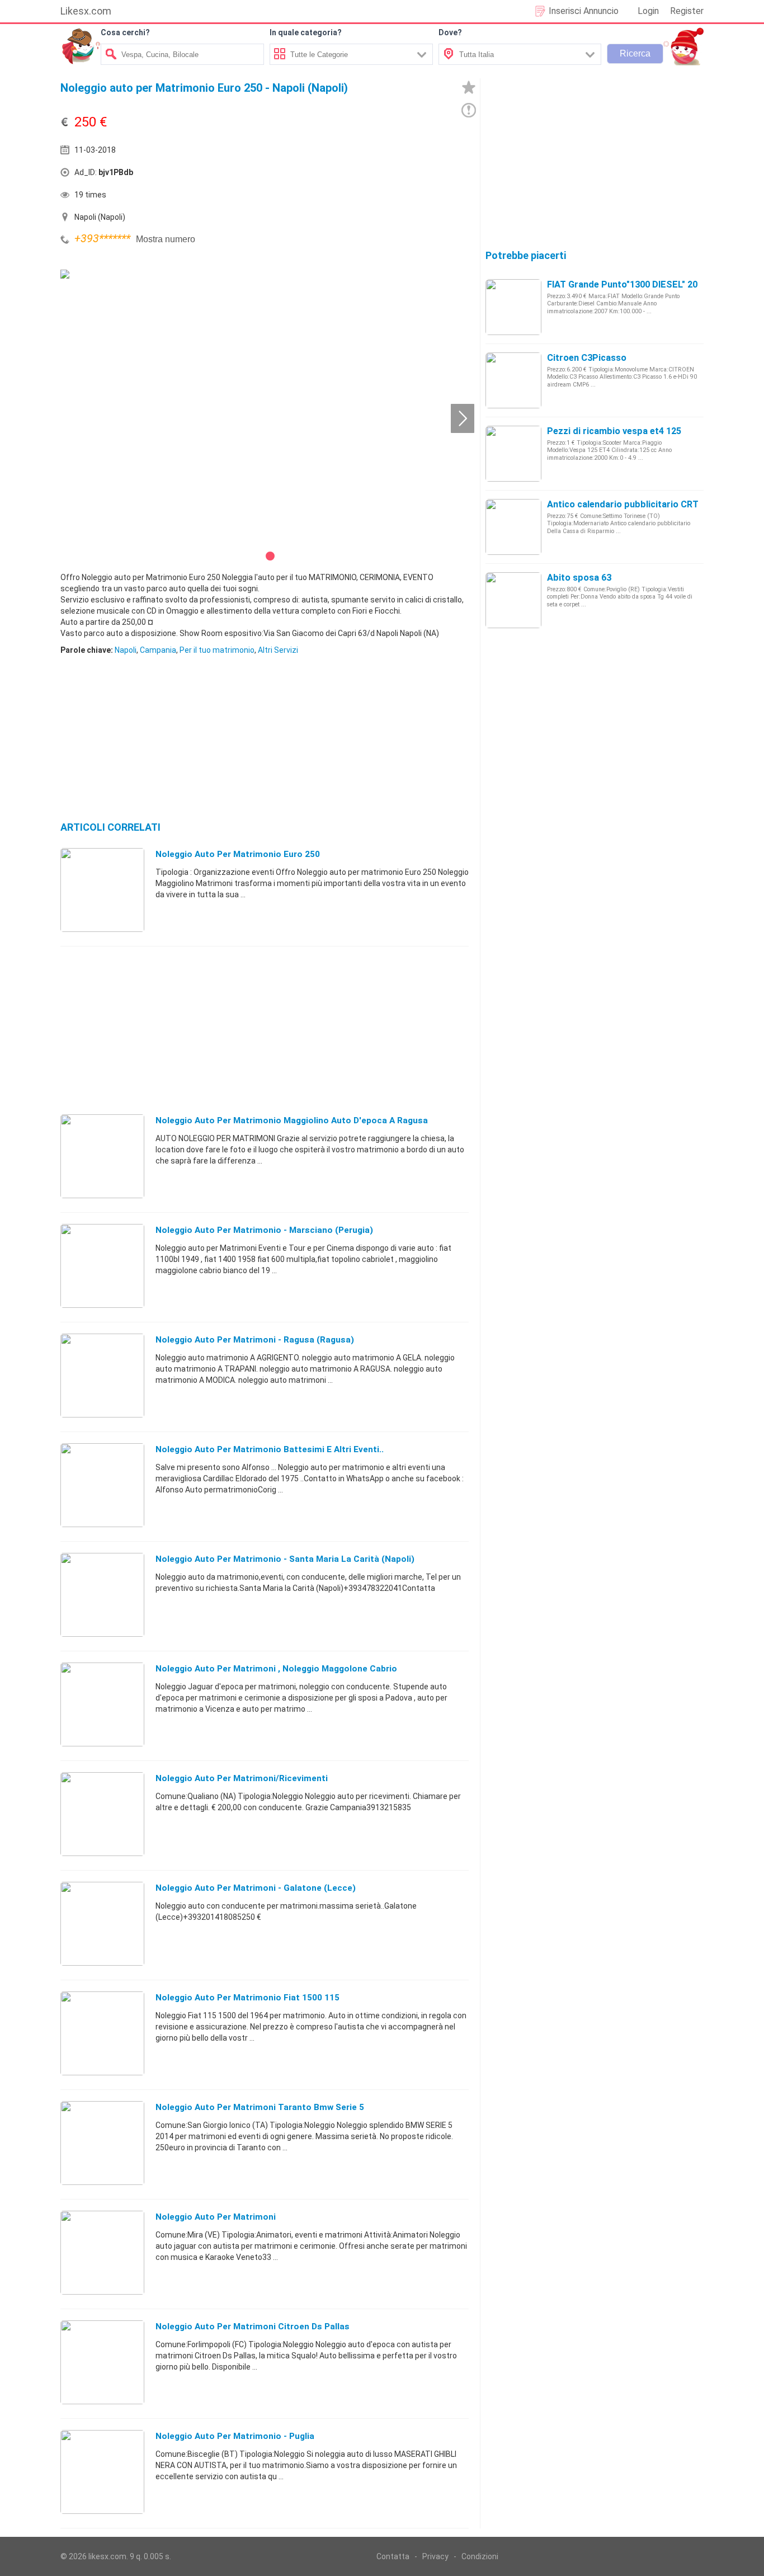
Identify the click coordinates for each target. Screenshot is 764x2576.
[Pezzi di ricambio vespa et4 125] (513, 453)
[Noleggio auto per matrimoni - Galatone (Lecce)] (102, 1923)
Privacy (435, 2556)
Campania (158, 650)
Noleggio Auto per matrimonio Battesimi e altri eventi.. (270, 1449)
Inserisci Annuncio (584, 11)
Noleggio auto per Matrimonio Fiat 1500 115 (247, 1998)
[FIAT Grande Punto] (513, 307)
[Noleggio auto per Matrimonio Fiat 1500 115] (102, 2033)
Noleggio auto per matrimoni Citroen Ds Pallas (253, 2327)
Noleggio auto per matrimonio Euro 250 (238, 854)
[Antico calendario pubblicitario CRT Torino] (513, 526)
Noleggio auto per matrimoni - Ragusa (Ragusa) (255, 1340)
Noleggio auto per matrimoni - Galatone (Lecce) (256, 1888)
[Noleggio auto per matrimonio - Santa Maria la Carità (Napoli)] (102, 1594)
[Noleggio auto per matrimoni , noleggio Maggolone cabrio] (102, 1704)
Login (648, 11)
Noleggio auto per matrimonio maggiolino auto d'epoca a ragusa (292, 1120)
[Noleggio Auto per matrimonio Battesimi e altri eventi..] (102, 1485)
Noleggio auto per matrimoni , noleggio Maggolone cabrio (276, 1669)
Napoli (126, 650)
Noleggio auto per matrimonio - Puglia (235, 2436)
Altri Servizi (278, 650)
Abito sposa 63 (579, 578)
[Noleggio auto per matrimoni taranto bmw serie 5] (102, 2142)
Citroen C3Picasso (587, 358)
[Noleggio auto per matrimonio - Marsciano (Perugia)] (102, 1265)
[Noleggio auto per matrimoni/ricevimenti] (102, 1814)
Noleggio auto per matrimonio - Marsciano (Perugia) (264, 1230)
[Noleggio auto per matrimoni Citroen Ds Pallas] (102, 2362)
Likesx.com (86, 11)
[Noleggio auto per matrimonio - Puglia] (102, 2471)
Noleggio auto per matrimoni (216, 2217)
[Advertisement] (368, 175)
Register (687, 11)
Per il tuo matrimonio (217, 650)
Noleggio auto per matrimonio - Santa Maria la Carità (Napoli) (285, 1559)
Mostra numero (166, 239)
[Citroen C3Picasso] (513, 380)
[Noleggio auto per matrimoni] (102, 2252)
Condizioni (480, 2556)
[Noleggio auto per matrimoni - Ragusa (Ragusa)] (102, 1375)
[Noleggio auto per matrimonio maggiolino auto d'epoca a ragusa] (102, 1156)
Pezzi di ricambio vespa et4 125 (614, 431)
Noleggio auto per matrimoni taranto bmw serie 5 (260, 2107)
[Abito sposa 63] (513, 600)
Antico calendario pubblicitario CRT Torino (638, 504)
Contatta (393, 2556)
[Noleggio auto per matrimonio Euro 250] (102, 889)
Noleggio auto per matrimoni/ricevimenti (242, 1778)
